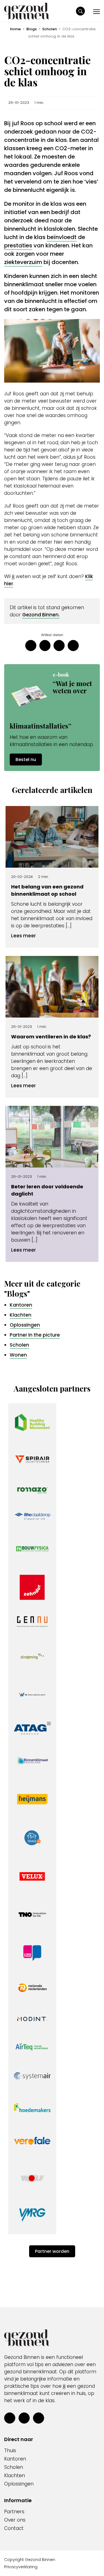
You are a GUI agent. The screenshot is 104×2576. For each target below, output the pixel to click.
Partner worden (52, 2251)
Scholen (50, 29)
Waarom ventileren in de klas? (51, 1037)
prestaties (18, 245)
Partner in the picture (35, 1335)
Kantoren (21, 1305)
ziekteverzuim (23, 262)
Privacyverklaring (21, 2567)
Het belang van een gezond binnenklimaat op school (47, 890)
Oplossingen (25, 1325)
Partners (14, 2512)
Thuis (10, 2451)
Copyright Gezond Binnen (30, 2560)
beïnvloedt (62, 237)
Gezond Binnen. (41, 615)
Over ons (15, 2520)
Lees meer (23, 936)
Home (15, 29)
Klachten (21, 1315)
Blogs (31, 29)
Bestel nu (26, 760)
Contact (14, 2528)
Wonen (18, 1355)
